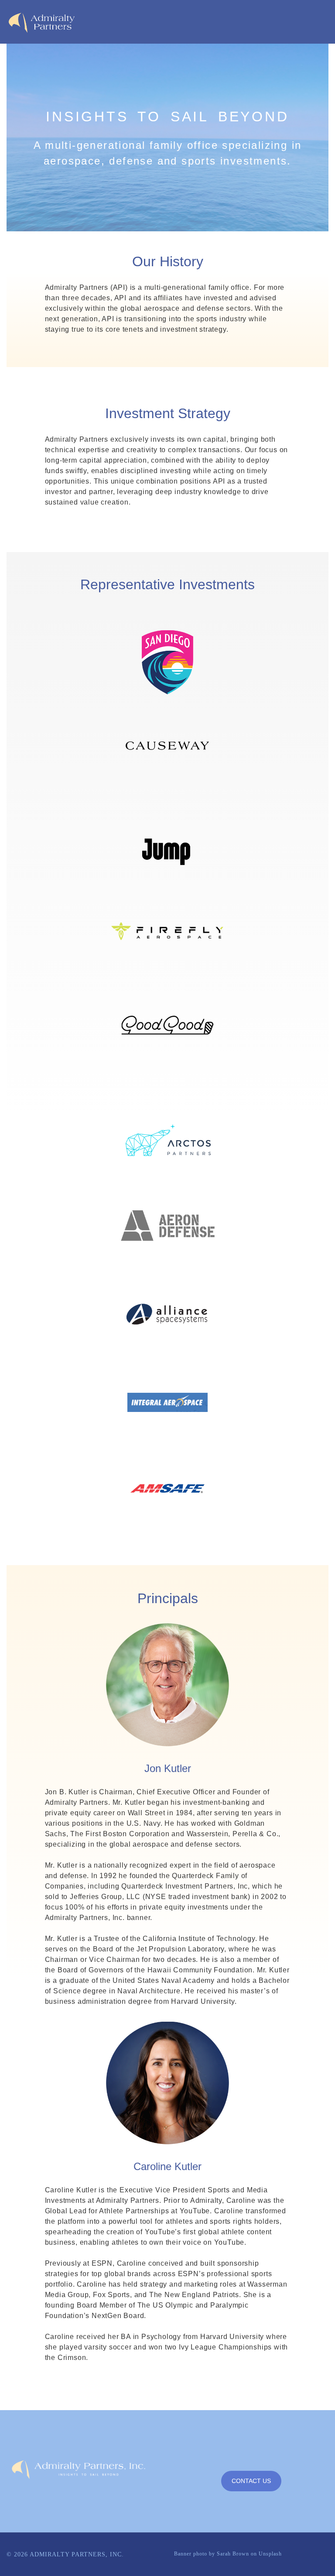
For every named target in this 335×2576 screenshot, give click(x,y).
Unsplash (270, 2554)
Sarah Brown (233, 2554)
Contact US (251, 2481)
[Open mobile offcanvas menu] (248, 22)
